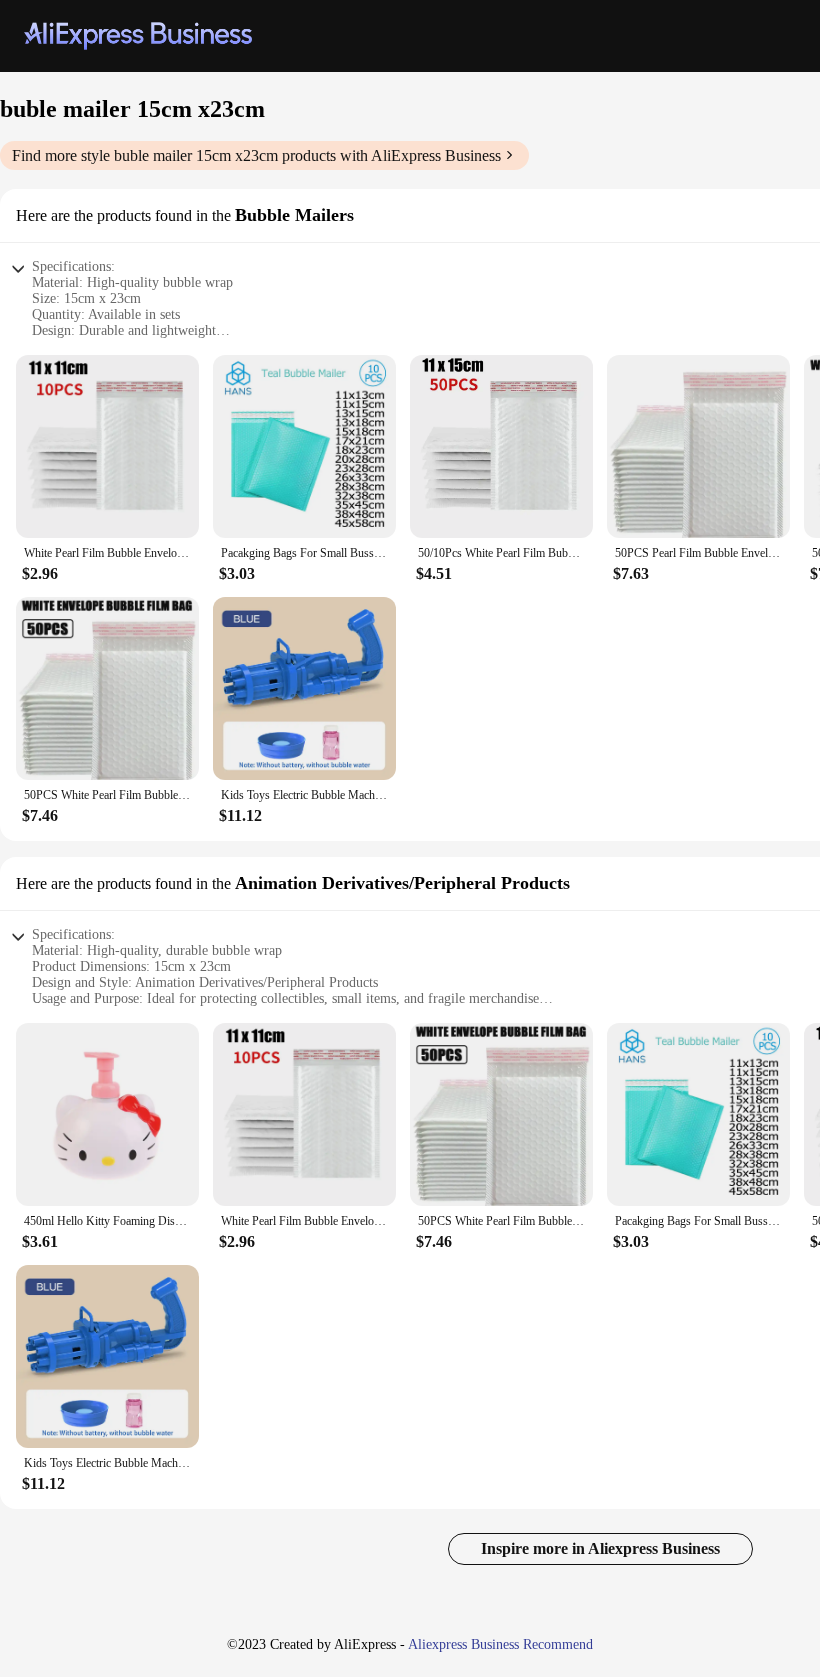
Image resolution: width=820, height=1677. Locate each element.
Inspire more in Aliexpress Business (600, 1548)
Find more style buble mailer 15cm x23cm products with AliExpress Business (256, 155)
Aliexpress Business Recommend (500, 1644)
